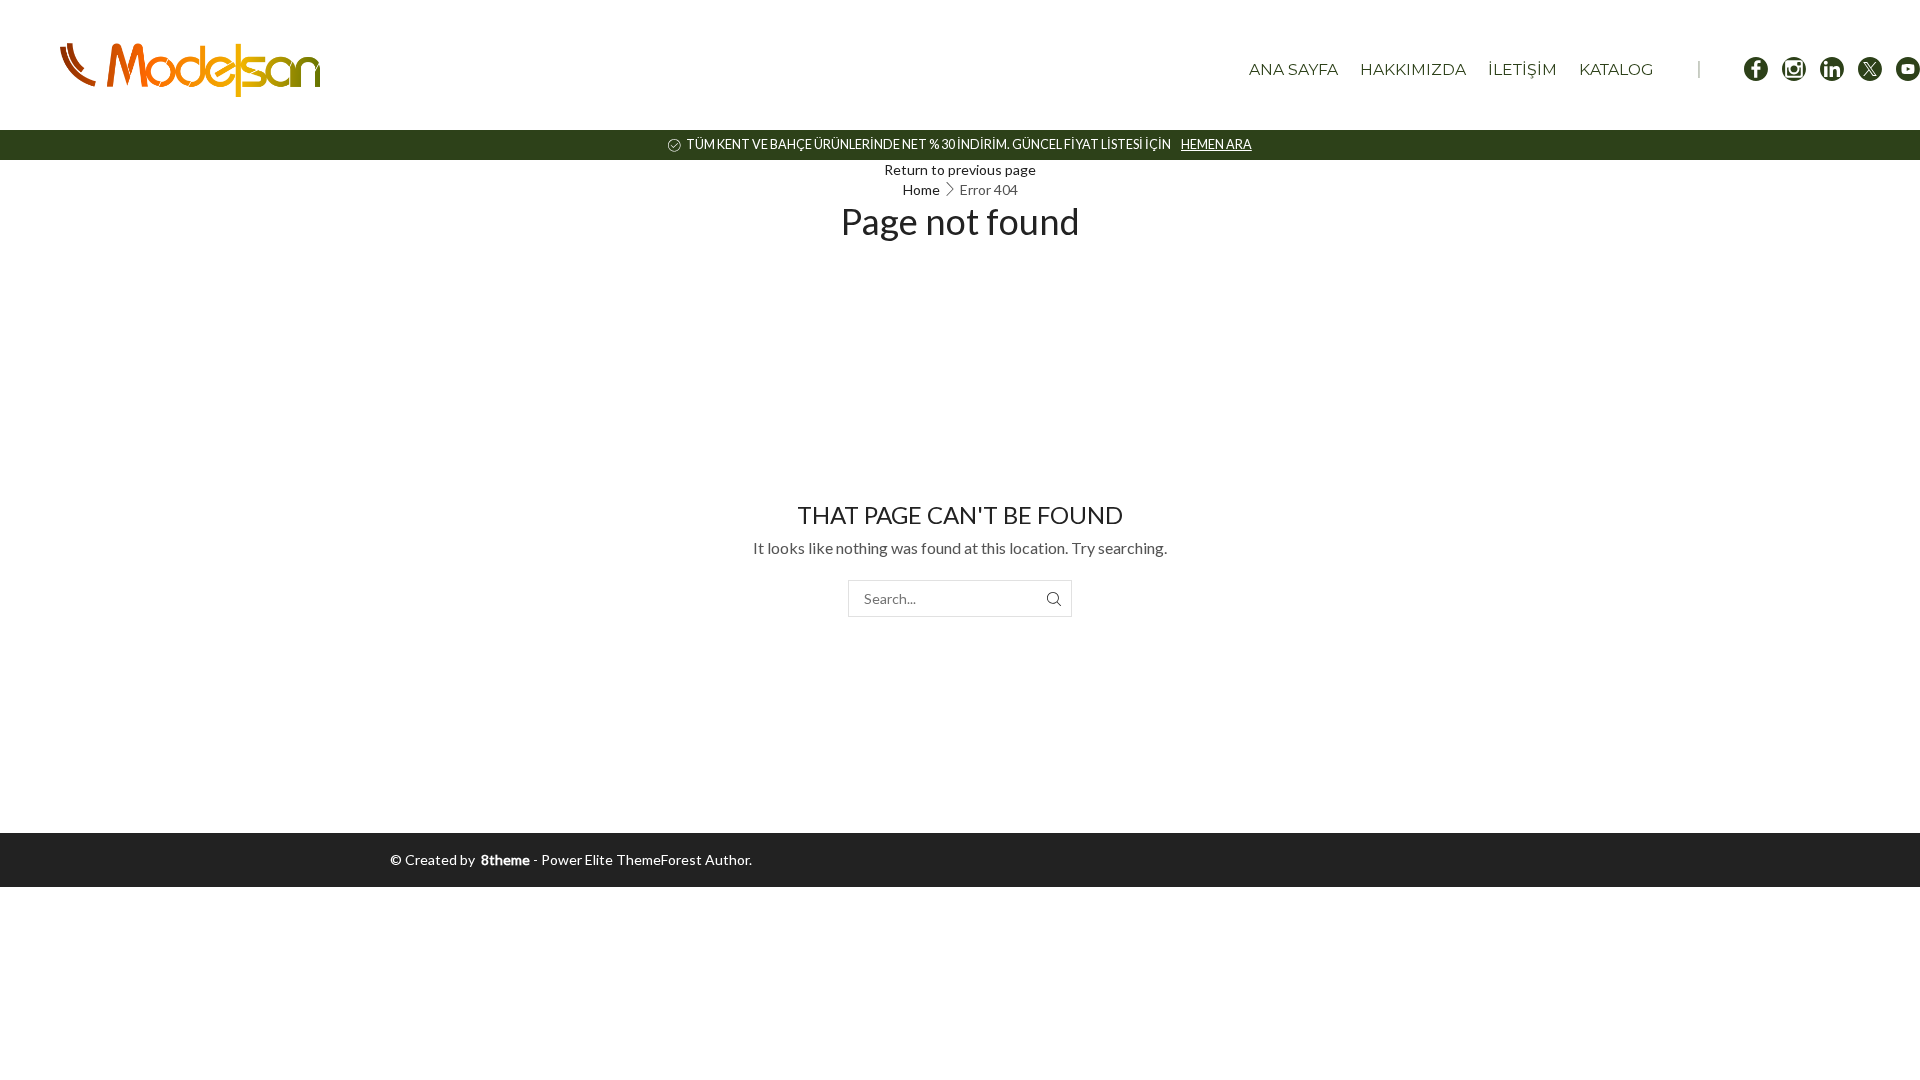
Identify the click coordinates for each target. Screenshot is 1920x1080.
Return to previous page (960, 169)
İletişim (1522, 69)
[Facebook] (1756, 70)
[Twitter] (1870, 70)
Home (921, 189)
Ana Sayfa (1293, 69)
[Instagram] (1794, 70)
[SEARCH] (1053, 598)
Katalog (1616, 69)
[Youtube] (1908, 70)
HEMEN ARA (1216, 144)
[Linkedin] (1832, 70)
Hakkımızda (1413, 69)
